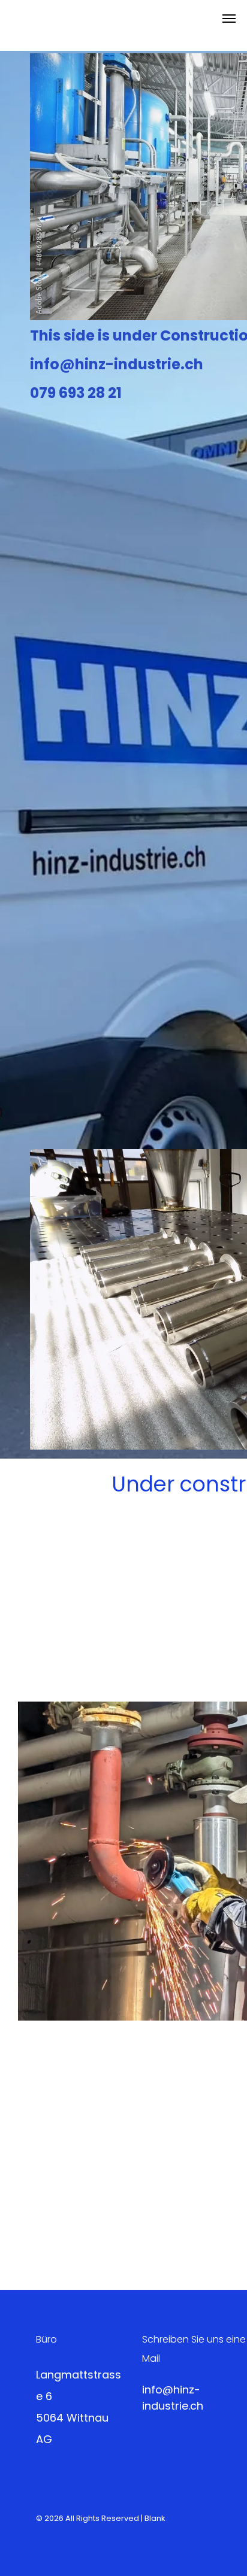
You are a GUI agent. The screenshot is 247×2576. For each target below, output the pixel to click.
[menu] (229, 19)
